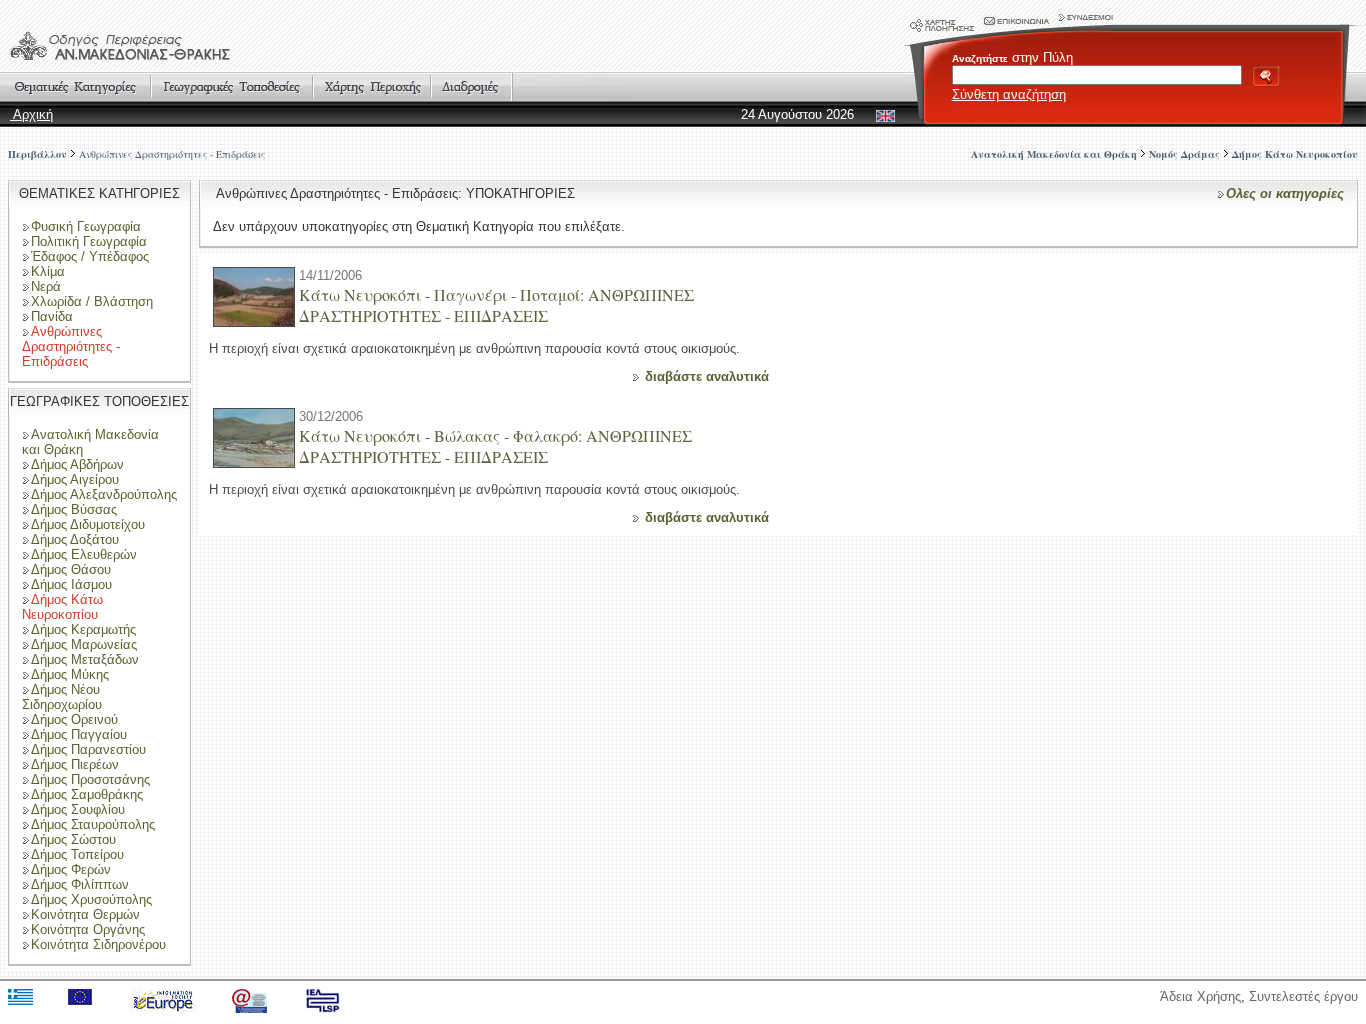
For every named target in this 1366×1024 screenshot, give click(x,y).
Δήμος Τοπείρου (77, 854)
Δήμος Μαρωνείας (84, 644)
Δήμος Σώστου (73, 839)
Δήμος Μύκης (70, 674)
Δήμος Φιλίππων (80, 884)
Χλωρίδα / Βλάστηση (92, 301)
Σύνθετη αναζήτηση (1009, 94)
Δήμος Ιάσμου (71, 584)
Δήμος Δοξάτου (75, 539)
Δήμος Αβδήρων (77, 464)
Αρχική (31, 114)
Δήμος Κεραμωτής (83, 629)
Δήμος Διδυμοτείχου (88, 524)
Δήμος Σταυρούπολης (93, 824)
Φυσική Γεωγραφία (86, 226)
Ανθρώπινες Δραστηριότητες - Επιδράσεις (172, 154)
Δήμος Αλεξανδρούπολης (104, 494)
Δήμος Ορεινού (74, 719)
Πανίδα (52, 316)
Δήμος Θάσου (71, 569)
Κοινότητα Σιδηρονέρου (98, 944)
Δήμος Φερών (71, 869)
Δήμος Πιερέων (75, 764)
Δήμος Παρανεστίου (88, 749)
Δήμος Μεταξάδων (85, 659)
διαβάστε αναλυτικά (707, 376)
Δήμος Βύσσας (74, 509)
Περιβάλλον (37, 154)
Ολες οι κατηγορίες (1285, 193)
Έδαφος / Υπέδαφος (90, 256)
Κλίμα (48, 271)
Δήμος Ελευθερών (84, 554)
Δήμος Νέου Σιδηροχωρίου (62, 697)
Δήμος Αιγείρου (75, 479)
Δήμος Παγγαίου (79, 734)
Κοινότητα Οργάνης (88, 929)
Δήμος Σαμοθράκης (87, 794)
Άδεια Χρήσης (1200, 996)
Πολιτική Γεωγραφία (89, 241)
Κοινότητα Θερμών (85, 914)
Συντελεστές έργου (1303, 996)
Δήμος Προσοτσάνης (90, 779)
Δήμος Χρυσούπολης (91, 899)
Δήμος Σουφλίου (78, 809)
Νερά (46, 286)
